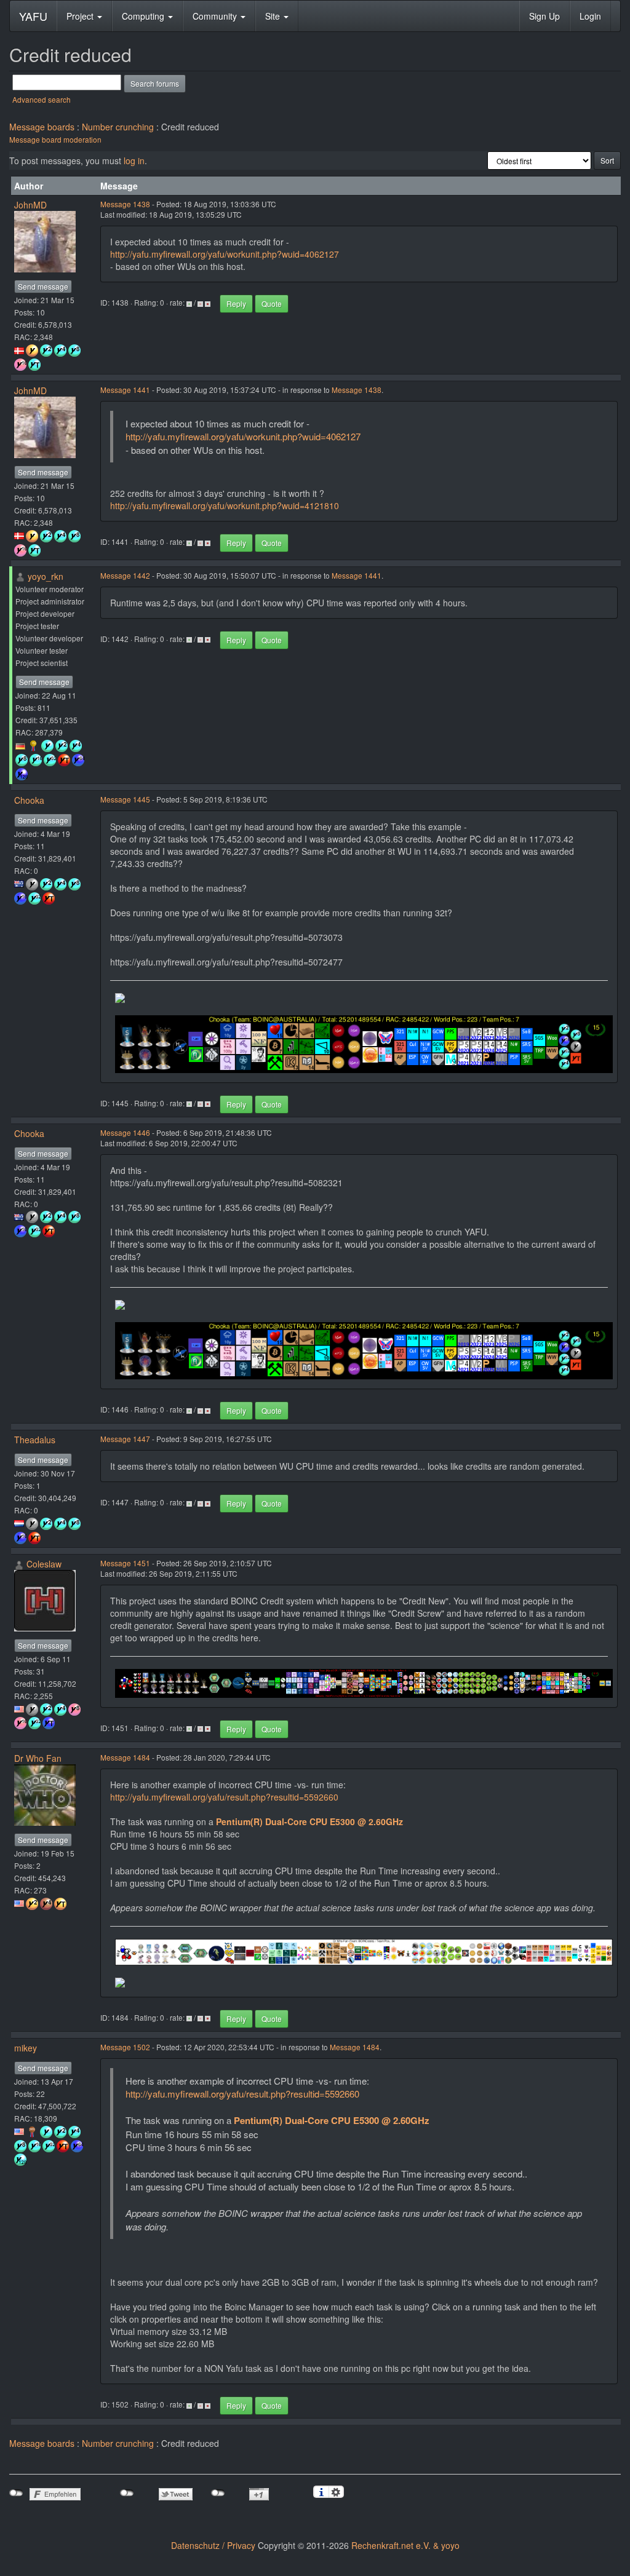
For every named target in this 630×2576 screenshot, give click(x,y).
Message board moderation (55, 139)
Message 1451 (125, 1563)
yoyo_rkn (46, 576)
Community (216, 16)
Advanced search (42, 99)
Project (81, 16)
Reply (236, 303)
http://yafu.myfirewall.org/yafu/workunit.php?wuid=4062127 (225, 254)
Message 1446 (125, 1132)
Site (274, 16)
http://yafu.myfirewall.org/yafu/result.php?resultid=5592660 (224, 1797)
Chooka (29, 800)
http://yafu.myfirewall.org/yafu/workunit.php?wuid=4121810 (225, 505)
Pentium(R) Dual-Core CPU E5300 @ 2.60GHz (309, 1821)
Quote (272, 303)
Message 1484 (125, 1757)
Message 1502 (125, 2047)
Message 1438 (125, 204)
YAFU (33, 16)
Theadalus (35, 1440)
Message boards (42, 127)
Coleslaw (44, 1564)
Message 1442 (125, 575)
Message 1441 (125, 390)
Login (590, 16)
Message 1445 (125, 799)
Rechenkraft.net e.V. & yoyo (405, 2545)
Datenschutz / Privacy (213, 2545)
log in (134, 161)
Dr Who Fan (38, 1758)
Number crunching (118, 127)
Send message (43, 286)
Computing (144, 16)
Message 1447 (125, 1439)
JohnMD (30, 205)
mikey (26, 2048)
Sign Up (544, 16)
